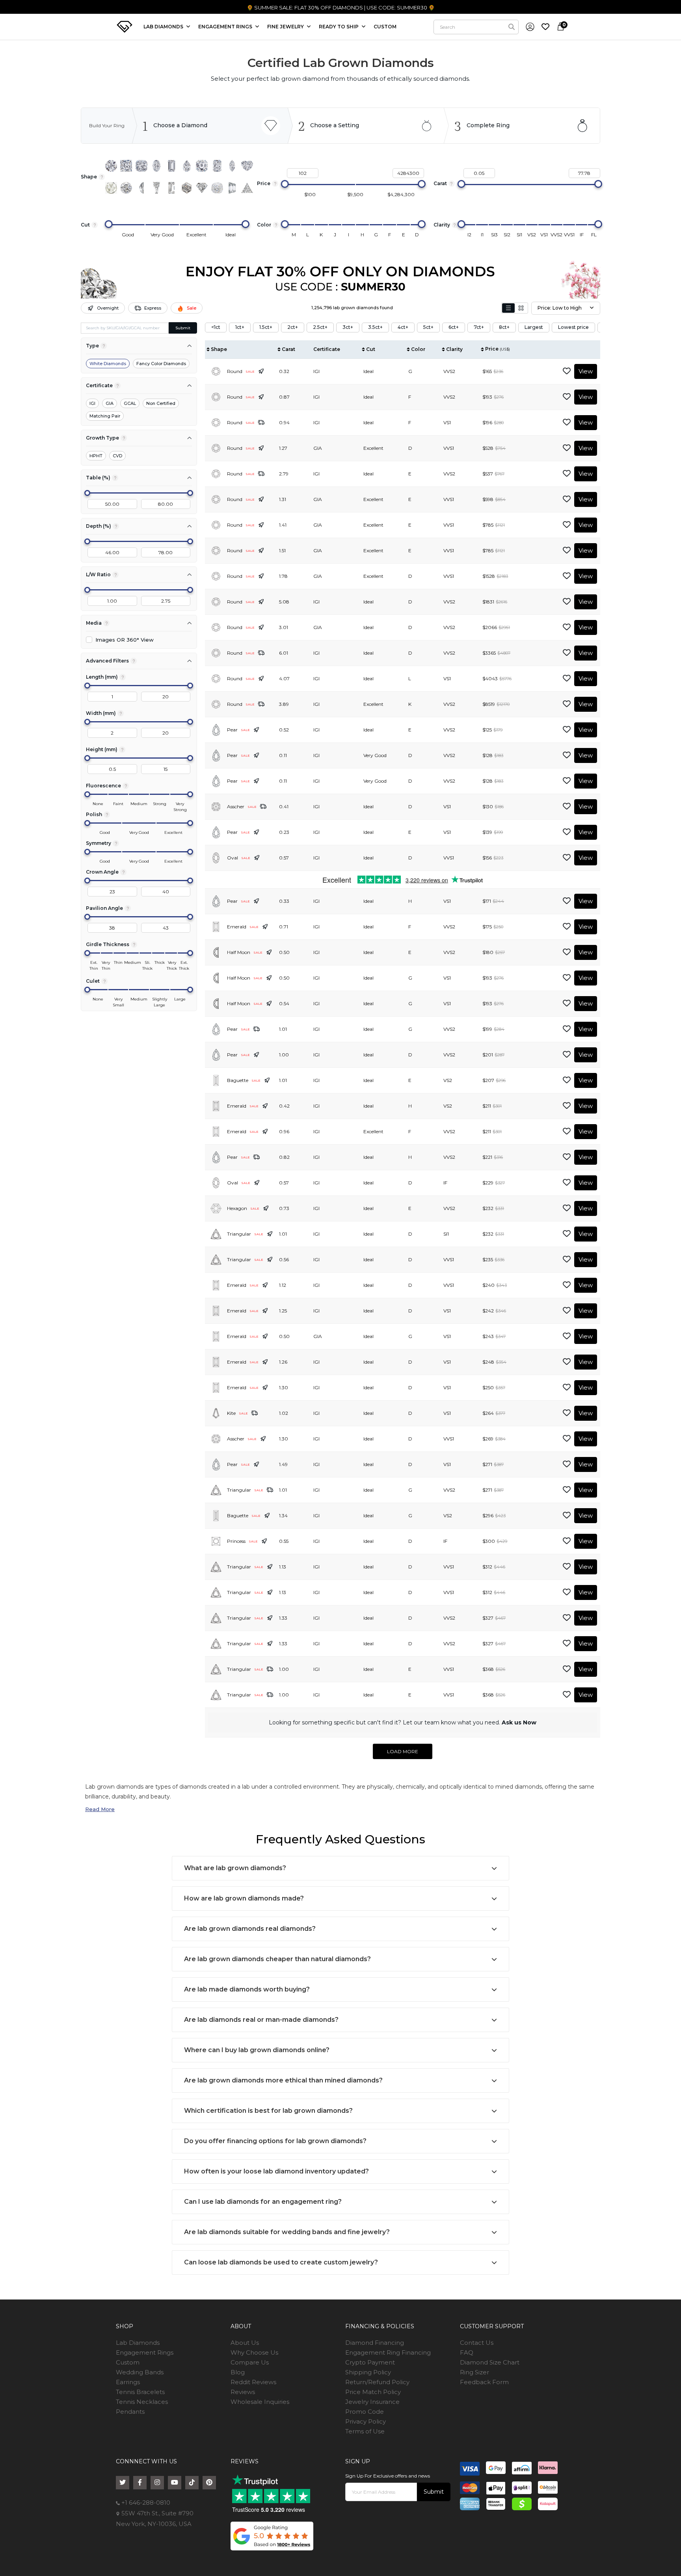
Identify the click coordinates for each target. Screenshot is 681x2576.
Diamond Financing (375, 2343)
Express (153, 308)
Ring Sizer (474, 2372)
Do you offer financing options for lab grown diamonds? (275, 2141)
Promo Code (365, 2412)
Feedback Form (484, 2382)
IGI (92, 403)
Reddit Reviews (253, 2382)
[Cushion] (141, 166)
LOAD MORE (403, 1751)
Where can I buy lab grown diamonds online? (257, 2050)
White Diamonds (108, 364)
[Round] (111, 166)
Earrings (128, 2382)
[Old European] (126, 188)
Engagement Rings (145, 2352)
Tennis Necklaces (142, 2402)
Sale (192, 308)
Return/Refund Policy (377, 2382)
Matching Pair (105, 416)
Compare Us (250, 2362)
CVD (117, 456)
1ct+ (240, 327)
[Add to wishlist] (567, 371)
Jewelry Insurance (372, 2402)
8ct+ (504, 327)
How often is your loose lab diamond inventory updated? (276, 2171)
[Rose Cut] (111, 188)
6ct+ (454, 327)
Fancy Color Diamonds (161, 364)
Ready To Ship (339, 27)
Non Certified (161, 403)
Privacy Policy (366, 2421)
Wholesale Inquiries (260, 2402)
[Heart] (247, 166)
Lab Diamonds (164, 27)
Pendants (130, 2412)
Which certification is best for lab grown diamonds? (268, 2111)
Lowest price (573, 327)
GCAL (130, 403)
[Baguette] (171, 188)
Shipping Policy (368, 2372)
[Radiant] (217, 166)
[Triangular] (247, 188)
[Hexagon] (187, 188)
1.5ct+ (266, 327)
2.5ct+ (320, 327)
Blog (238, 2372)
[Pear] (187, 166)
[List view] (508, 308)
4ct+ (403, 327)
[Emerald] (171, 166)
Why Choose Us (254, 2352)
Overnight (108, 308)
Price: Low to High (560, 308)
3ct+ (348, 327)
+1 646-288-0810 (145, 2503)
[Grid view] (521, 308)
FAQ (467, 2352)
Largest (534, 327)
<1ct (216, 327)
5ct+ (428, 327)
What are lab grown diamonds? (235, 1868)
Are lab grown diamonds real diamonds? (250, 1929)
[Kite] (202, 188)
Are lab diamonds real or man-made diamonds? (261, 2020)
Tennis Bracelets (140, 2392)
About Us (245, 2343)
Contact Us (477, 2343)
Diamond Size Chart (490, 2362)
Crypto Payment (370, 2362)
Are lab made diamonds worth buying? (247, 1989)
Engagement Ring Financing (388, 2352)
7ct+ (479, 327)
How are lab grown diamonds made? (244, 1898)
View (586, 371)
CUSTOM (385, 27)
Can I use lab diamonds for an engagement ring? (263, 2202)
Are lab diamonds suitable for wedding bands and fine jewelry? (287, 2232)
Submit (183, 328)
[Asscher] (202, 166)
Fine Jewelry (286, 27)
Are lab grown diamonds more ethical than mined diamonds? (283, 2080)
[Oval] (156, 166)
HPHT (96, 456)
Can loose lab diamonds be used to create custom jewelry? (281, 2262)
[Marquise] (232, 166)
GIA (110, 403)
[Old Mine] (217, 188)
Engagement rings (226, 27)
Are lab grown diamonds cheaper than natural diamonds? (277, 1959)
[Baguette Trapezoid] (156, 188)
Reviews (243, 2392)
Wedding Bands (140, 2372)
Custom (128, 2362)
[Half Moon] (141, 188)
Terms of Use (365, 2431)
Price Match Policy (373, 2392)
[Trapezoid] (232, 188)
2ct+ (293, 327)
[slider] (285, 184)
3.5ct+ (375, 327)
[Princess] (126, 166)
